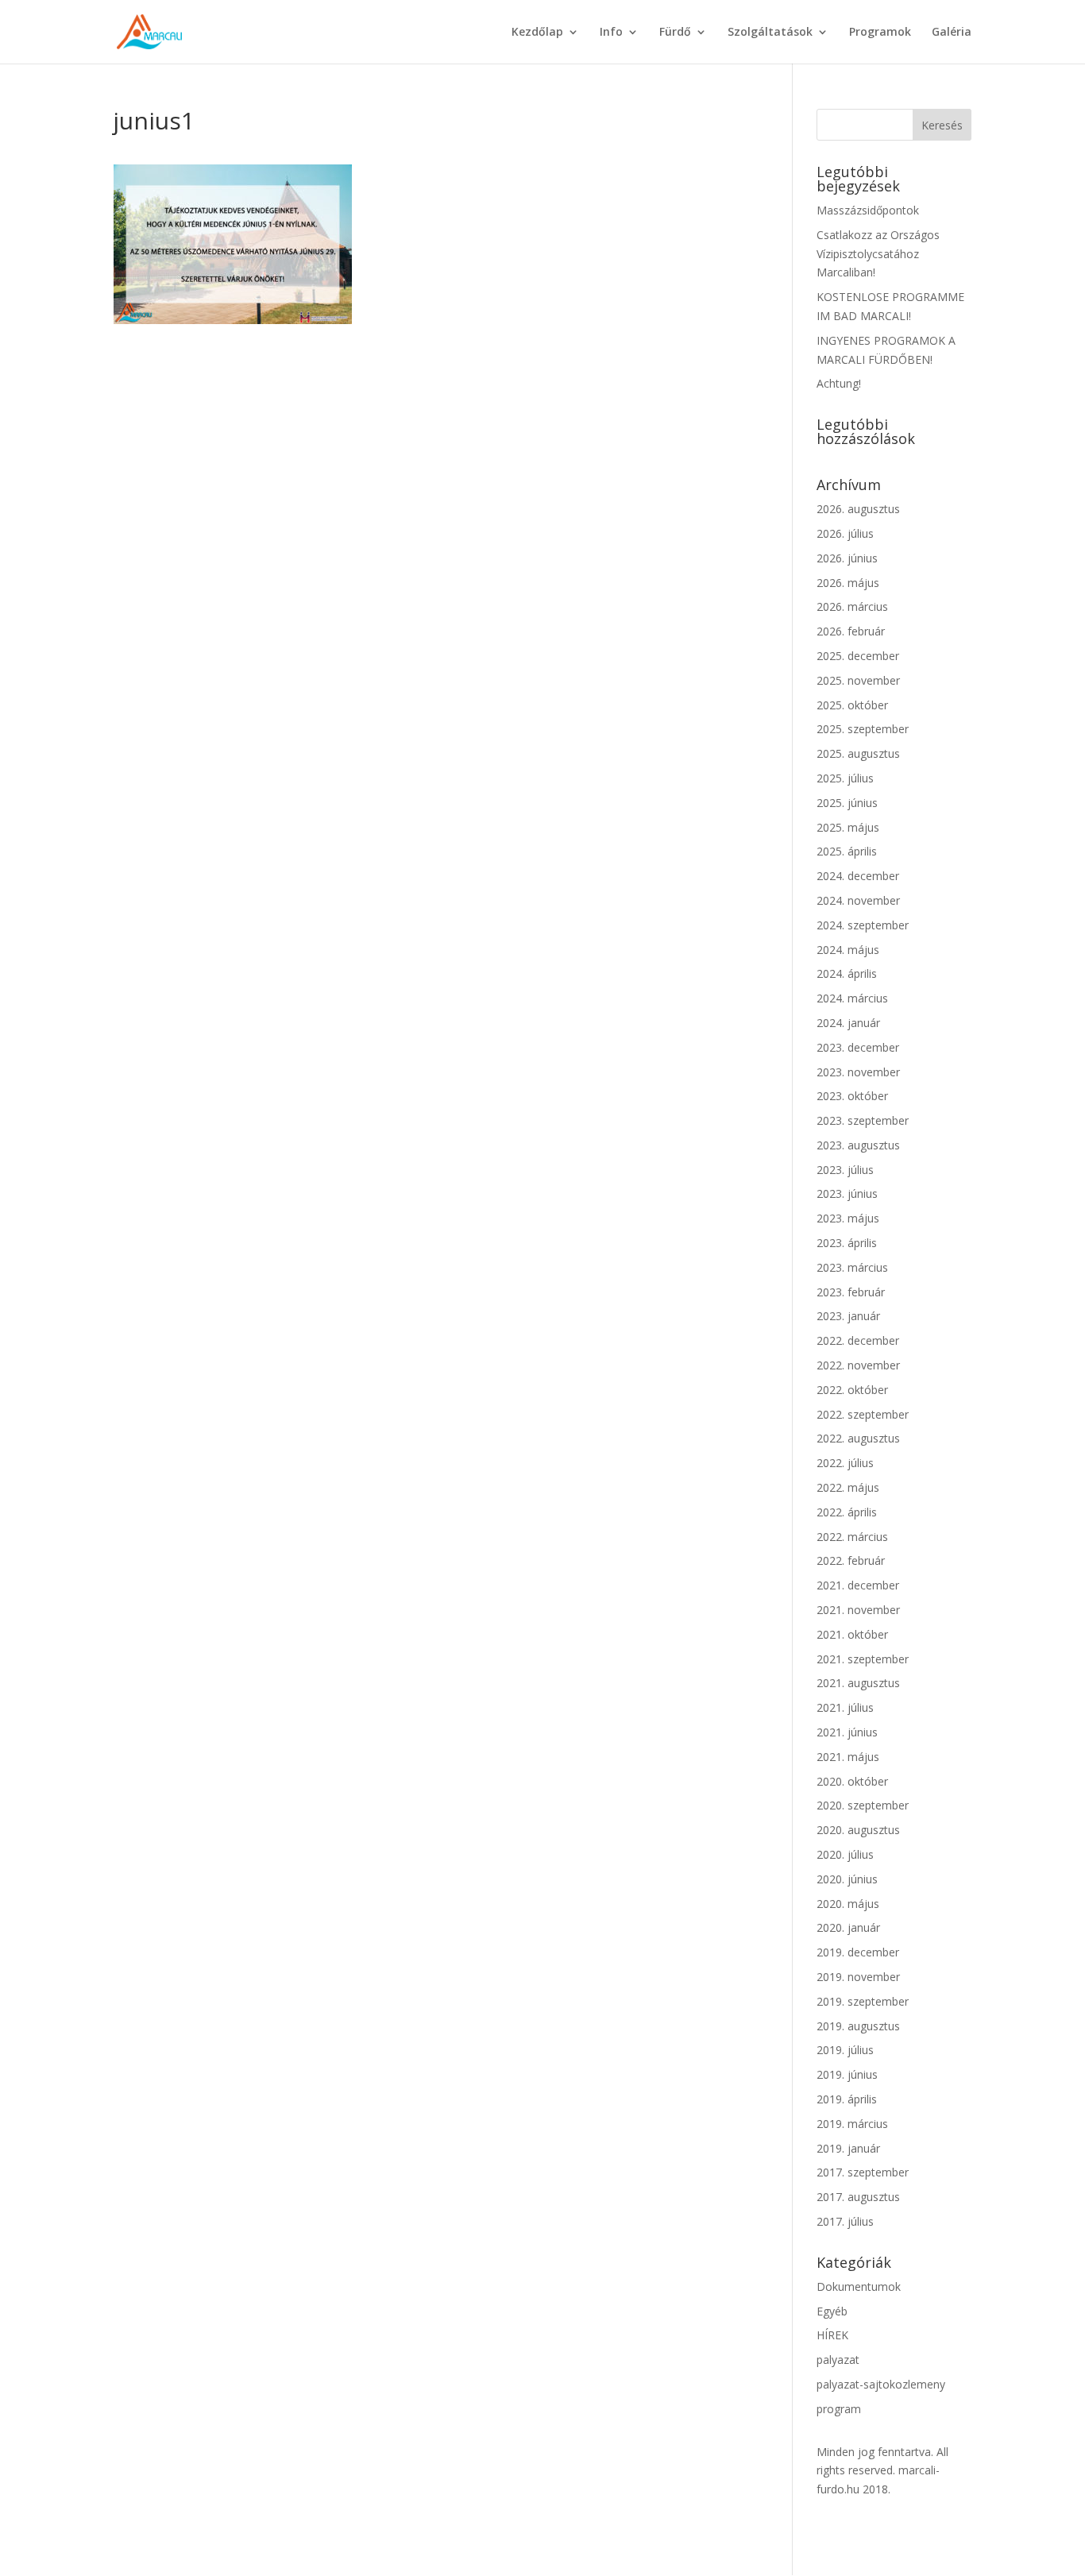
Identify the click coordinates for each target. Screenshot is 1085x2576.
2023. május (848, 1218)
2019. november (858, 1977)
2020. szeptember (863, 1805)
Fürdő (675, 33)
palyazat (838, 2360)
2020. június (847, 1879)
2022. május (848, 1487)
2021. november (858, 1610)
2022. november (858, 1365)
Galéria (952, 33)
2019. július (845, 2050)
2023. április (847, 1243)
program (839, 2409)
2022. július (845, 1463)
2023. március (852, 1267)
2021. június (847, 1732)
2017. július (845, 2221)
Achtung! (839, 383)
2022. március (852, 1537)
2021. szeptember (863, 1659)
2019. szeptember (863, 2001)
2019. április (847, 2099)
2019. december (858, 1952)
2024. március (852, 998)
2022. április (847, 1512)
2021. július (845, 1707)
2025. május (848, 827)
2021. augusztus (858, 1683)
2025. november (858, 680)
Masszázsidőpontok (868, 210)
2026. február (851, 631)
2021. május (848, 1757)
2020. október (852, 1781)
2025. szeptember (863, 729)
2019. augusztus (858, 2026)
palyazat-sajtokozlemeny (881, 2384)
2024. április (847, 973)
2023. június (847, 1193)
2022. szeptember (863, 1414)
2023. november (858, 1072)
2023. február (851, 1292)
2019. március (852, 2124)
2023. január (848, 1316)
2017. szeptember (863, 2172)
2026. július (845, 533)
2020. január (848, 1927)
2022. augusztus (858, 1438)
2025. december (858, 656)
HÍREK (832, 2335)
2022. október (852, 1390)
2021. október (852, 1634)
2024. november (858, 900)
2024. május (848, 950)
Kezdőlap (537, 33)
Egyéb (832, 2311)
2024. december (858, 876)
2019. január (848, 2148)
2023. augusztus (858, 1145)
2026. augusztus (858, 509)
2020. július (845, 1854)
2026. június (847, 558)
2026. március (852, 606)
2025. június (847, 803)
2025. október (852, 705)
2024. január (848, 1023)
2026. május (848, 583)
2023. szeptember (863, 1120)
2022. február (851, 1560)
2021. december (858, 1585)
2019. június (847, 2074)
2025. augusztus (858, 753)
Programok (880, 33)
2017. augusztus (858, 2197)
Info (611, 33)
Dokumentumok (859, 2286)
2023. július (845, 1170)
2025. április (847, 851)
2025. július (845, 778)
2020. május (848, 1904)
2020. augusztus (858, 1830)
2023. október (852, 1096)
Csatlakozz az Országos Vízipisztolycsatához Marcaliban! (878, 254)
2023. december (858, 1047)
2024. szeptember (863, 925)
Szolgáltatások (770, 33)
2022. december (858, 1340)
